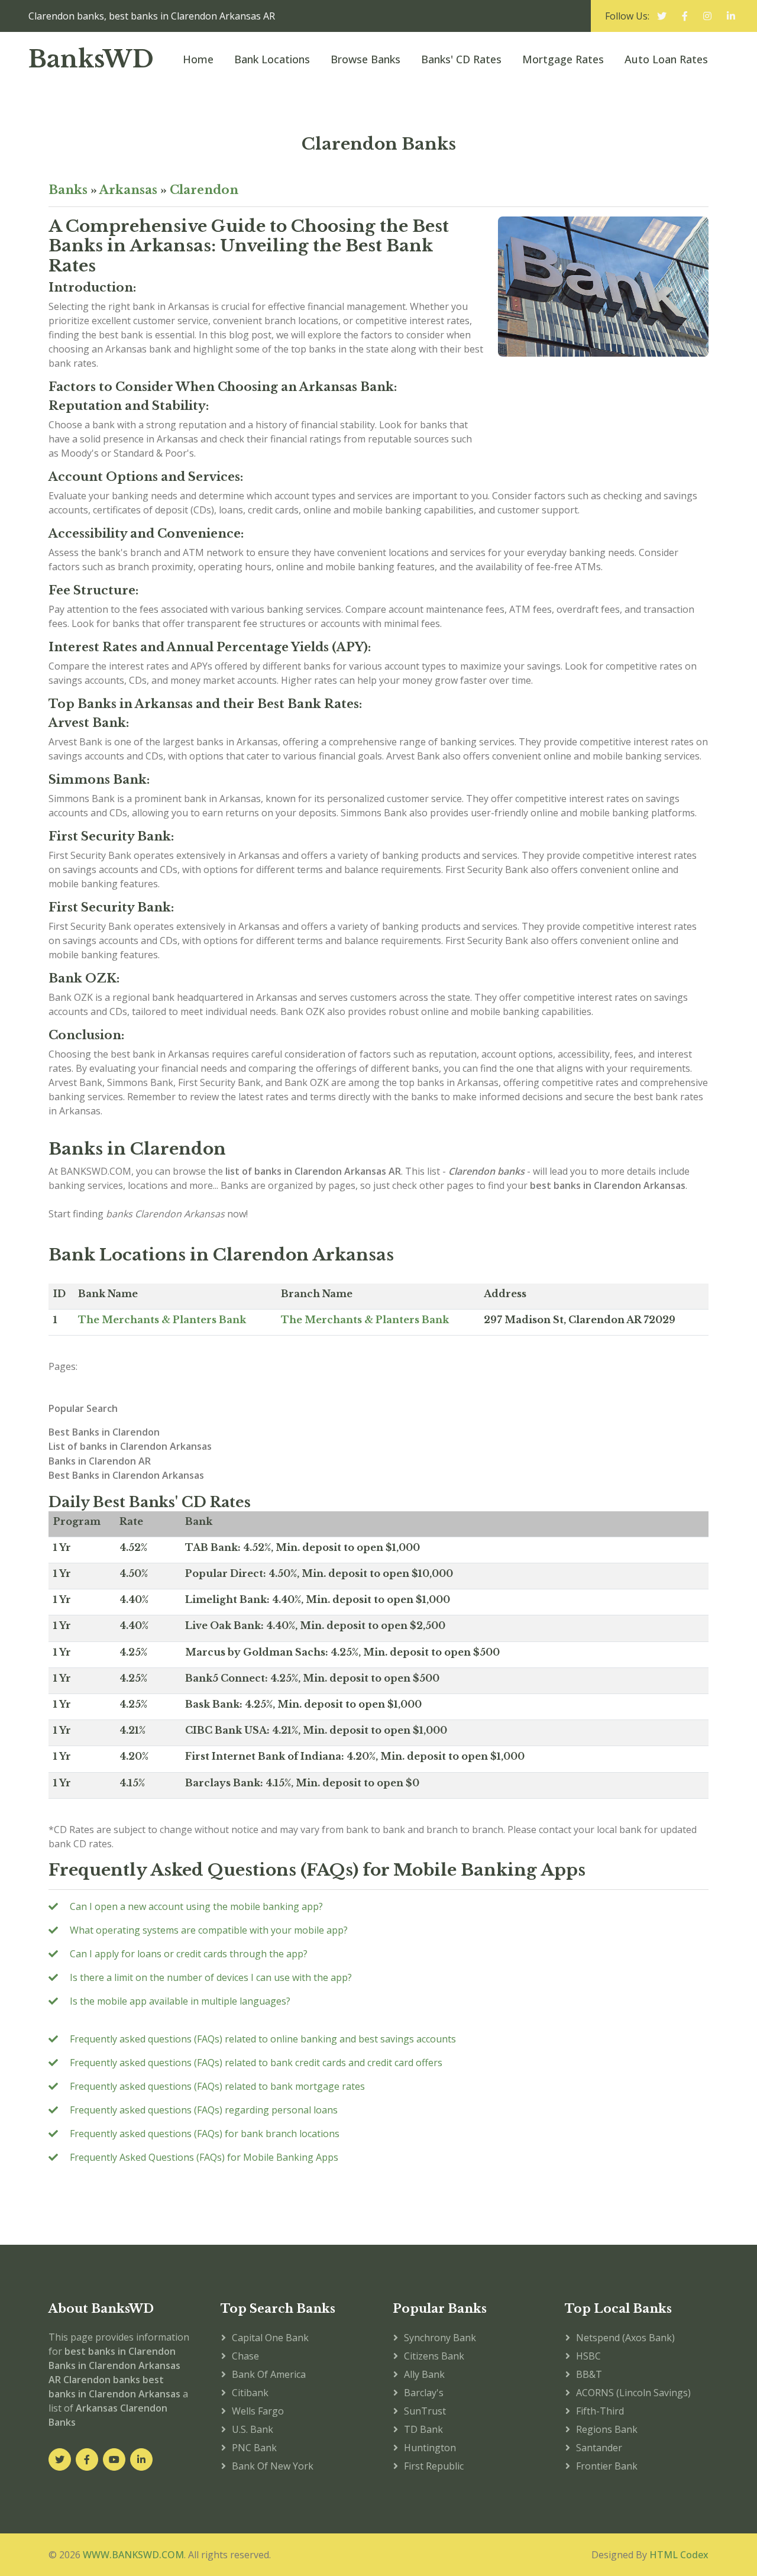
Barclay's (424, 2393)
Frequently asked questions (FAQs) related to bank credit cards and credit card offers (256, 2063)
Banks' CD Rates (461, 59)
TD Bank (423, 2429)
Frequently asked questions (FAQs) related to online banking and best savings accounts (263, 2039)
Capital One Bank (270, 2338)
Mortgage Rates (563, 59)
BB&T (589, 2374)
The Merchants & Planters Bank (162, 1320)
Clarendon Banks (379, 144)
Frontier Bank (607, 2466)
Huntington (430, 2448)
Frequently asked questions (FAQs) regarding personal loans (204, 2110)
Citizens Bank (434, 2356)
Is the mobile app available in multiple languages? (180, 2001)
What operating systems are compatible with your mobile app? (209, 1930)
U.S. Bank (253, 2429)
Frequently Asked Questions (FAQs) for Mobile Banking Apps (204, 2157)
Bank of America (269, 2374)
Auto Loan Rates (666, 59)
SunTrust (425, 2411)
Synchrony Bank (440, 2338)
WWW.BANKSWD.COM (133, 2555)
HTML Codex (679, 2555)
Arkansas (128, 190)
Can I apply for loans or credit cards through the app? (189, 1954)
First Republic (434, 2466)
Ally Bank (424, 2374)
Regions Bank (607, 2429)
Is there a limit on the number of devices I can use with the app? (211, 1977)
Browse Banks (365, 59)
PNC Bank (254, 2448)
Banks (68, 190)
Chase (245, 2356)
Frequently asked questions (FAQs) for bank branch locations (205, 2134)
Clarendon (204, 190)
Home (198, 59)
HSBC (588, 2356)
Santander (599, 2448)
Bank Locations (272, 59)
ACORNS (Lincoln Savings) (633, 2393)
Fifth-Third (600, 2411)
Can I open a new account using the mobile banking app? (196, 1906)
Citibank (250, 2393)
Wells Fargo (258, 2411)
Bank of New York (273, 2466)
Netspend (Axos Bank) (625, 2338)
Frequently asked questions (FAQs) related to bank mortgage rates (217, 2086)
